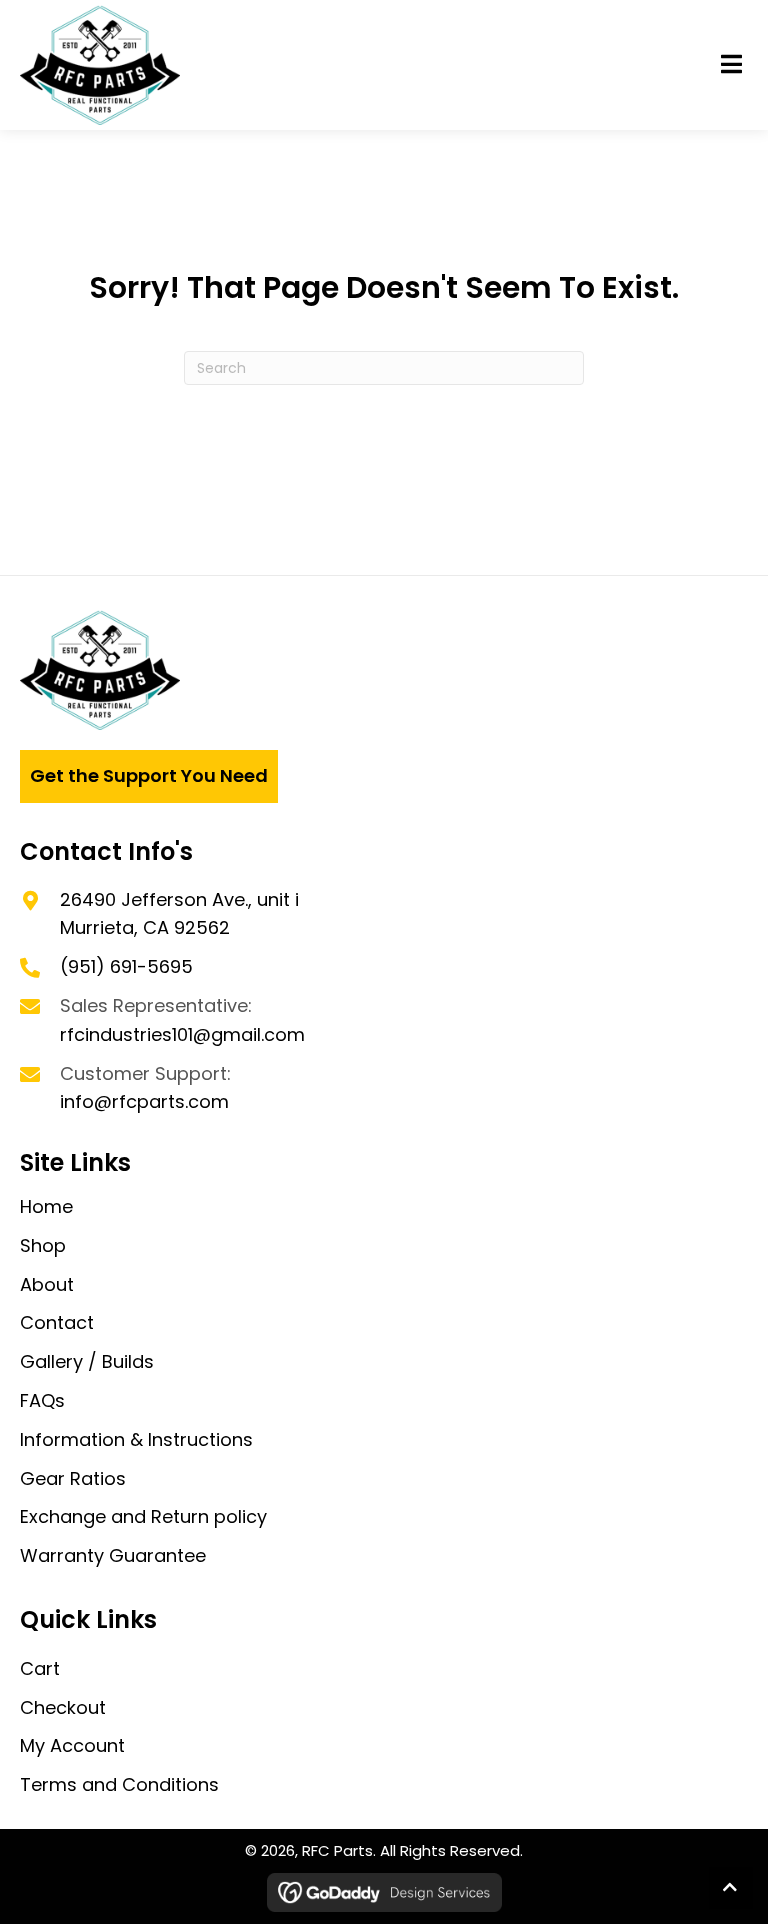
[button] (731, 65)
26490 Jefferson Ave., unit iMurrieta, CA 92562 (179, 914)
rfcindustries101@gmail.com (182, 1034)
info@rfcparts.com (144, 1101)
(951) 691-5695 (126, 966)
